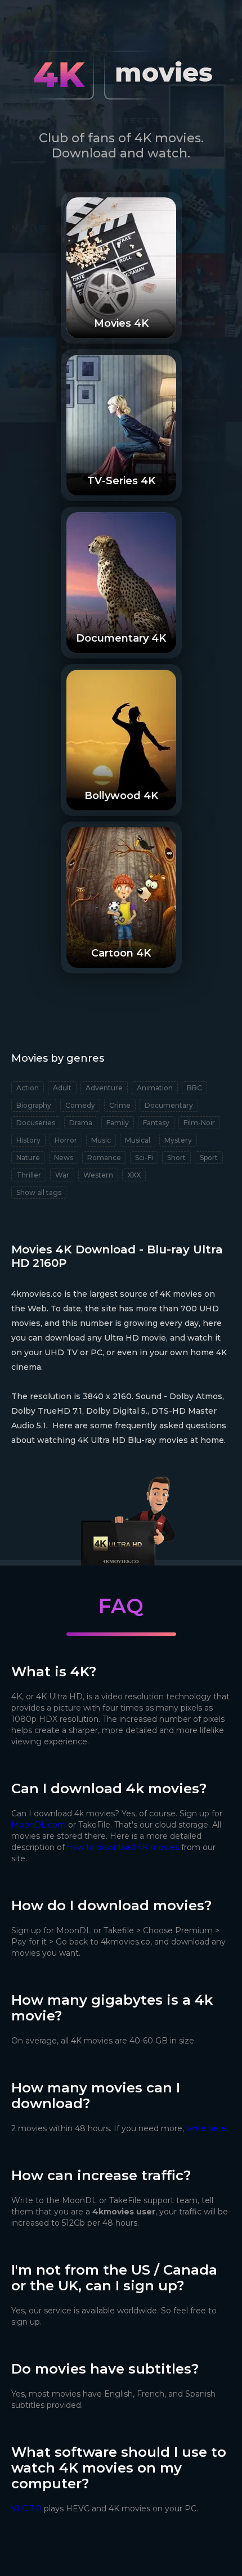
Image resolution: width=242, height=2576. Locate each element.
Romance (104, 1158)
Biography (34, 1105)
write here (206, 2128)
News (64, 1158)
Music (101, 1140)
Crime (120, 1105)
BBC (194, 1088)
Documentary (169, 1105)
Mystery (178, 1140)
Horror (66, 1140)
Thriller (29, 1175)
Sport (209, 1158)
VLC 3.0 (26, 2509)
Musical (138, 1140)
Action (28, 1088)
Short (176, 1158)
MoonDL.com (39, 1825)
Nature (28, 1158)
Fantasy (156, 1123)
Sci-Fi (144, 1158)
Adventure (104, 1088)
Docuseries (36, 1123)
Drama (81, 1123)
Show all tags (39, 1192)
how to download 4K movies (123, 1847)
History (28, 1140)
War (62, 1175)
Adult (62, 1088)
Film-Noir (199, 1123)
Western (98, 1175)
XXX (134, 1175)
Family (118, 1123)
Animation (155, 1088)
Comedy (80, 1105)
